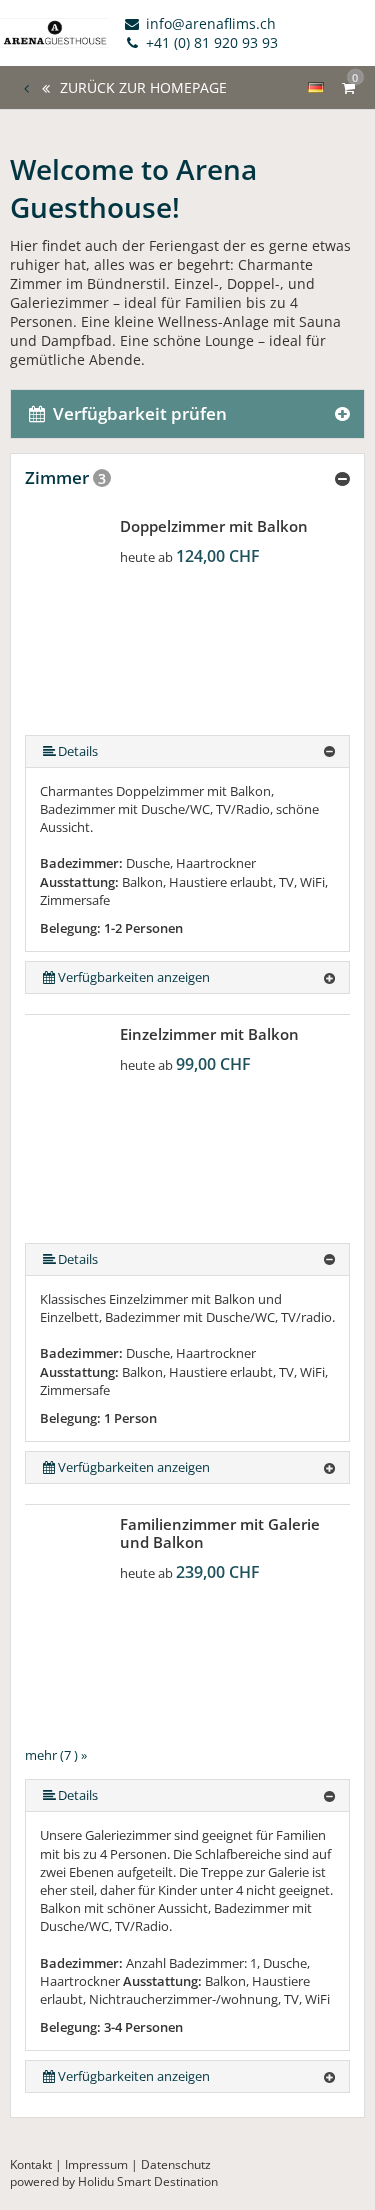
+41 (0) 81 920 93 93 (210, 42)
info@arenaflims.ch (209, 23)
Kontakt (31, 2164)
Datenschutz (176, 2164)
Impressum (96, 2164)
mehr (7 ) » (56, 1755)
